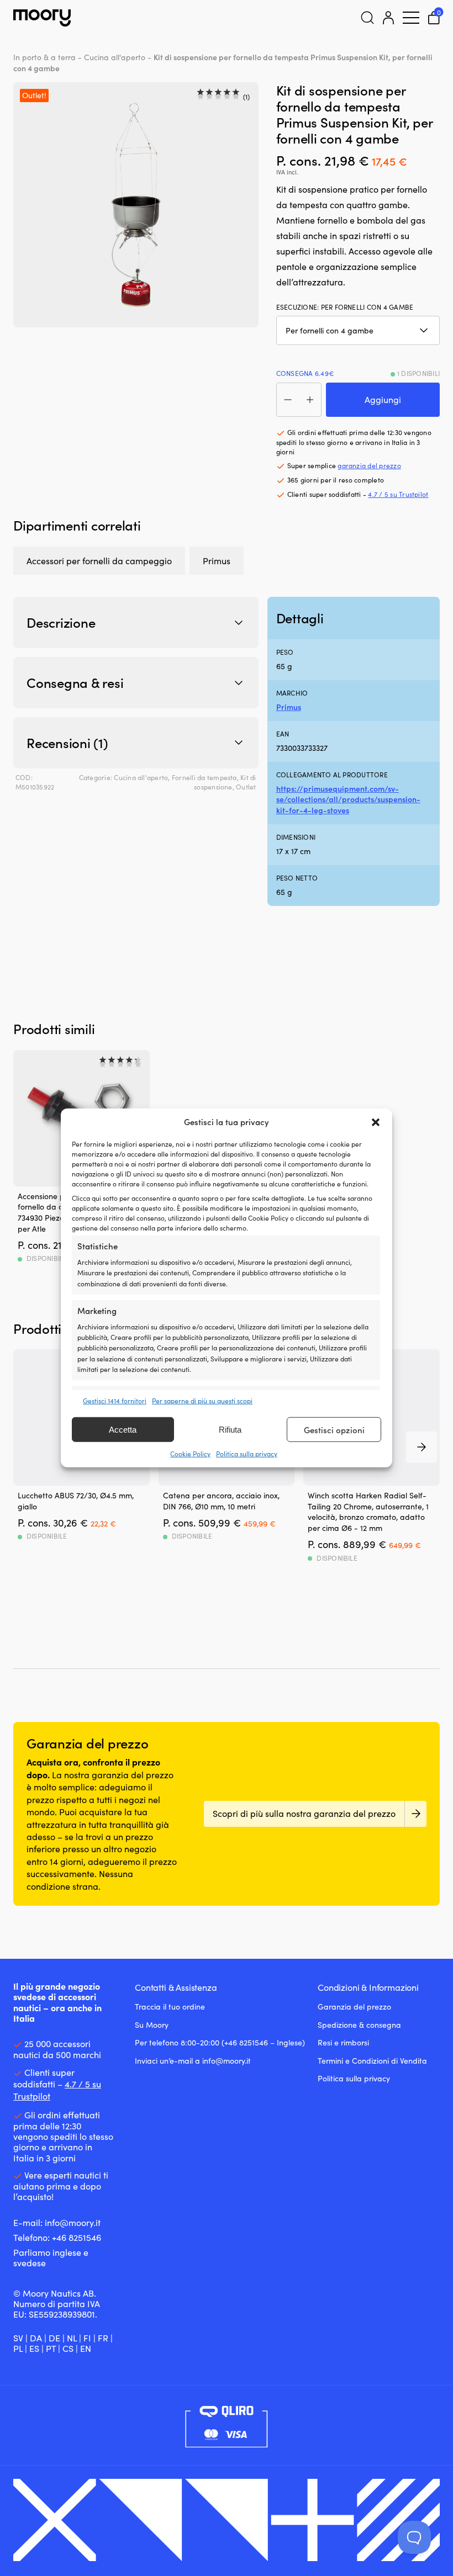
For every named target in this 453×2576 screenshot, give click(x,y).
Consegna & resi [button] (75, 682)
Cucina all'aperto (115, 57)
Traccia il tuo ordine (170, 2007)
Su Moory (152, 2025)
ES (34, 2348)
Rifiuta (230, 1430)
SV (18, 2338)
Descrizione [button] (61, 622)
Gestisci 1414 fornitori (115, 1401)
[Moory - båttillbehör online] (42, 18)
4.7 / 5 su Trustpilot (398, 494)
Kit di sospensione (225, 782)
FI (87, 2338)
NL (72, 2338)
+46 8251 (69, 2237)
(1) (246, 97)
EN (86, 2348)
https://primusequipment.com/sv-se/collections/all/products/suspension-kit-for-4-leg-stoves (348, 799)
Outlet (246, 787)
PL (18, 2348)
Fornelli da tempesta (204, 777)
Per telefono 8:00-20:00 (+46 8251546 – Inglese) (220, 2042)
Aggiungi (383, 399)
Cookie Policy (190, 1454)
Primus (217, 561)
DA (36, 2338)
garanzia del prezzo (369, 465)
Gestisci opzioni (334, 1430)
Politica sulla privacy (247, 1454)
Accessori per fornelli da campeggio (99, 561)
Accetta (123, 1430)
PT (51, 2348)
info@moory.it (73, 2222)
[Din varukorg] (434, 18)
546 (94, 2237)
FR (103, 2338)
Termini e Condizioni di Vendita (372, 2061)
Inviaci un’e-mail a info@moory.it (193, 2061)
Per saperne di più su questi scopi (202, 1401)
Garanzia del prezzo (354, 2007)
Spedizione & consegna (359, 2025)
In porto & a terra (44, 57)
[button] (376, 1122)
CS (68, 2348)
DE (54, 2338)
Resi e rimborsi (343, 2042)
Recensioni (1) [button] (67, 743)
